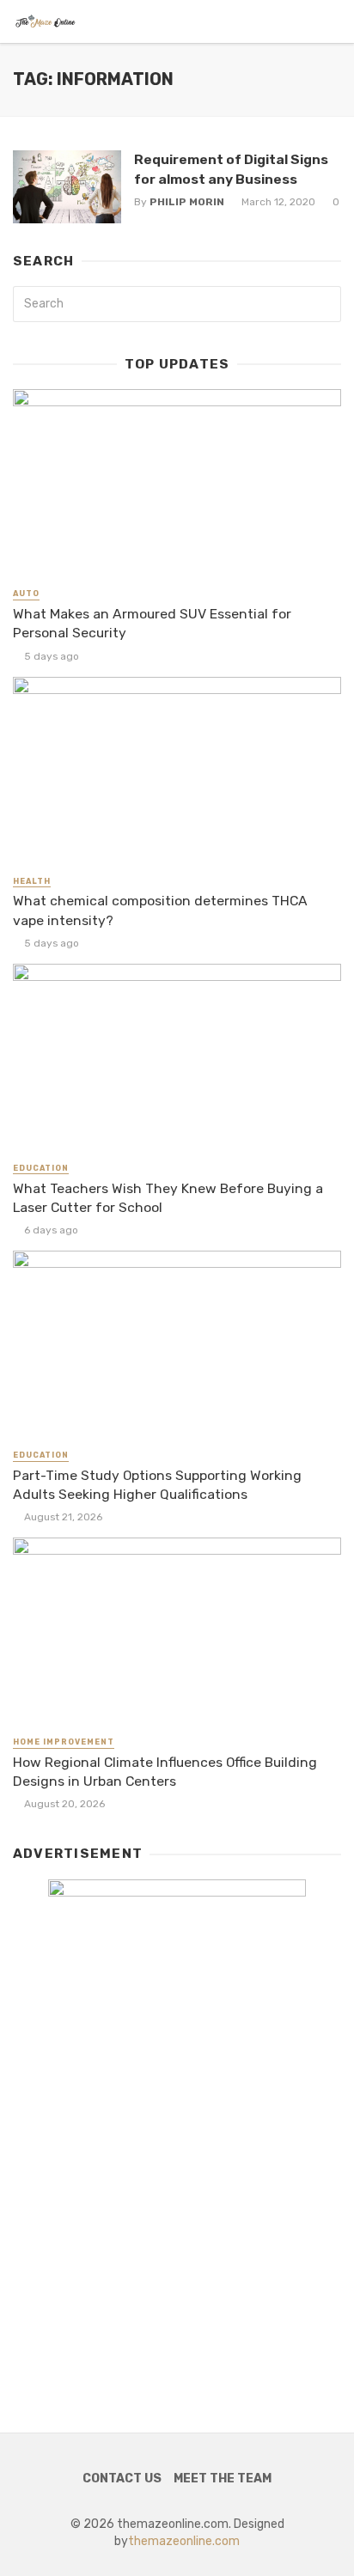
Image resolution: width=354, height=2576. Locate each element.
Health (32, 881)
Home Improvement (64, 1742)
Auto (26, 594)
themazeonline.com (184, 2541)
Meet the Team (223, 2479)
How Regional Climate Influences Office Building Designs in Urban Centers (165, 1772)
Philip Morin (187, 202)
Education (41, 1168)
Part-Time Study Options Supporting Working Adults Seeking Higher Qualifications (157, 1485)
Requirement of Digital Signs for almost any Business (231, 169)
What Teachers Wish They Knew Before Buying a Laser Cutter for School (168, 1198)
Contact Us (122, 2479)
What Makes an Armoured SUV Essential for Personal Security (152, 623)
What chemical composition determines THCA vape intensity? (160, 910)
